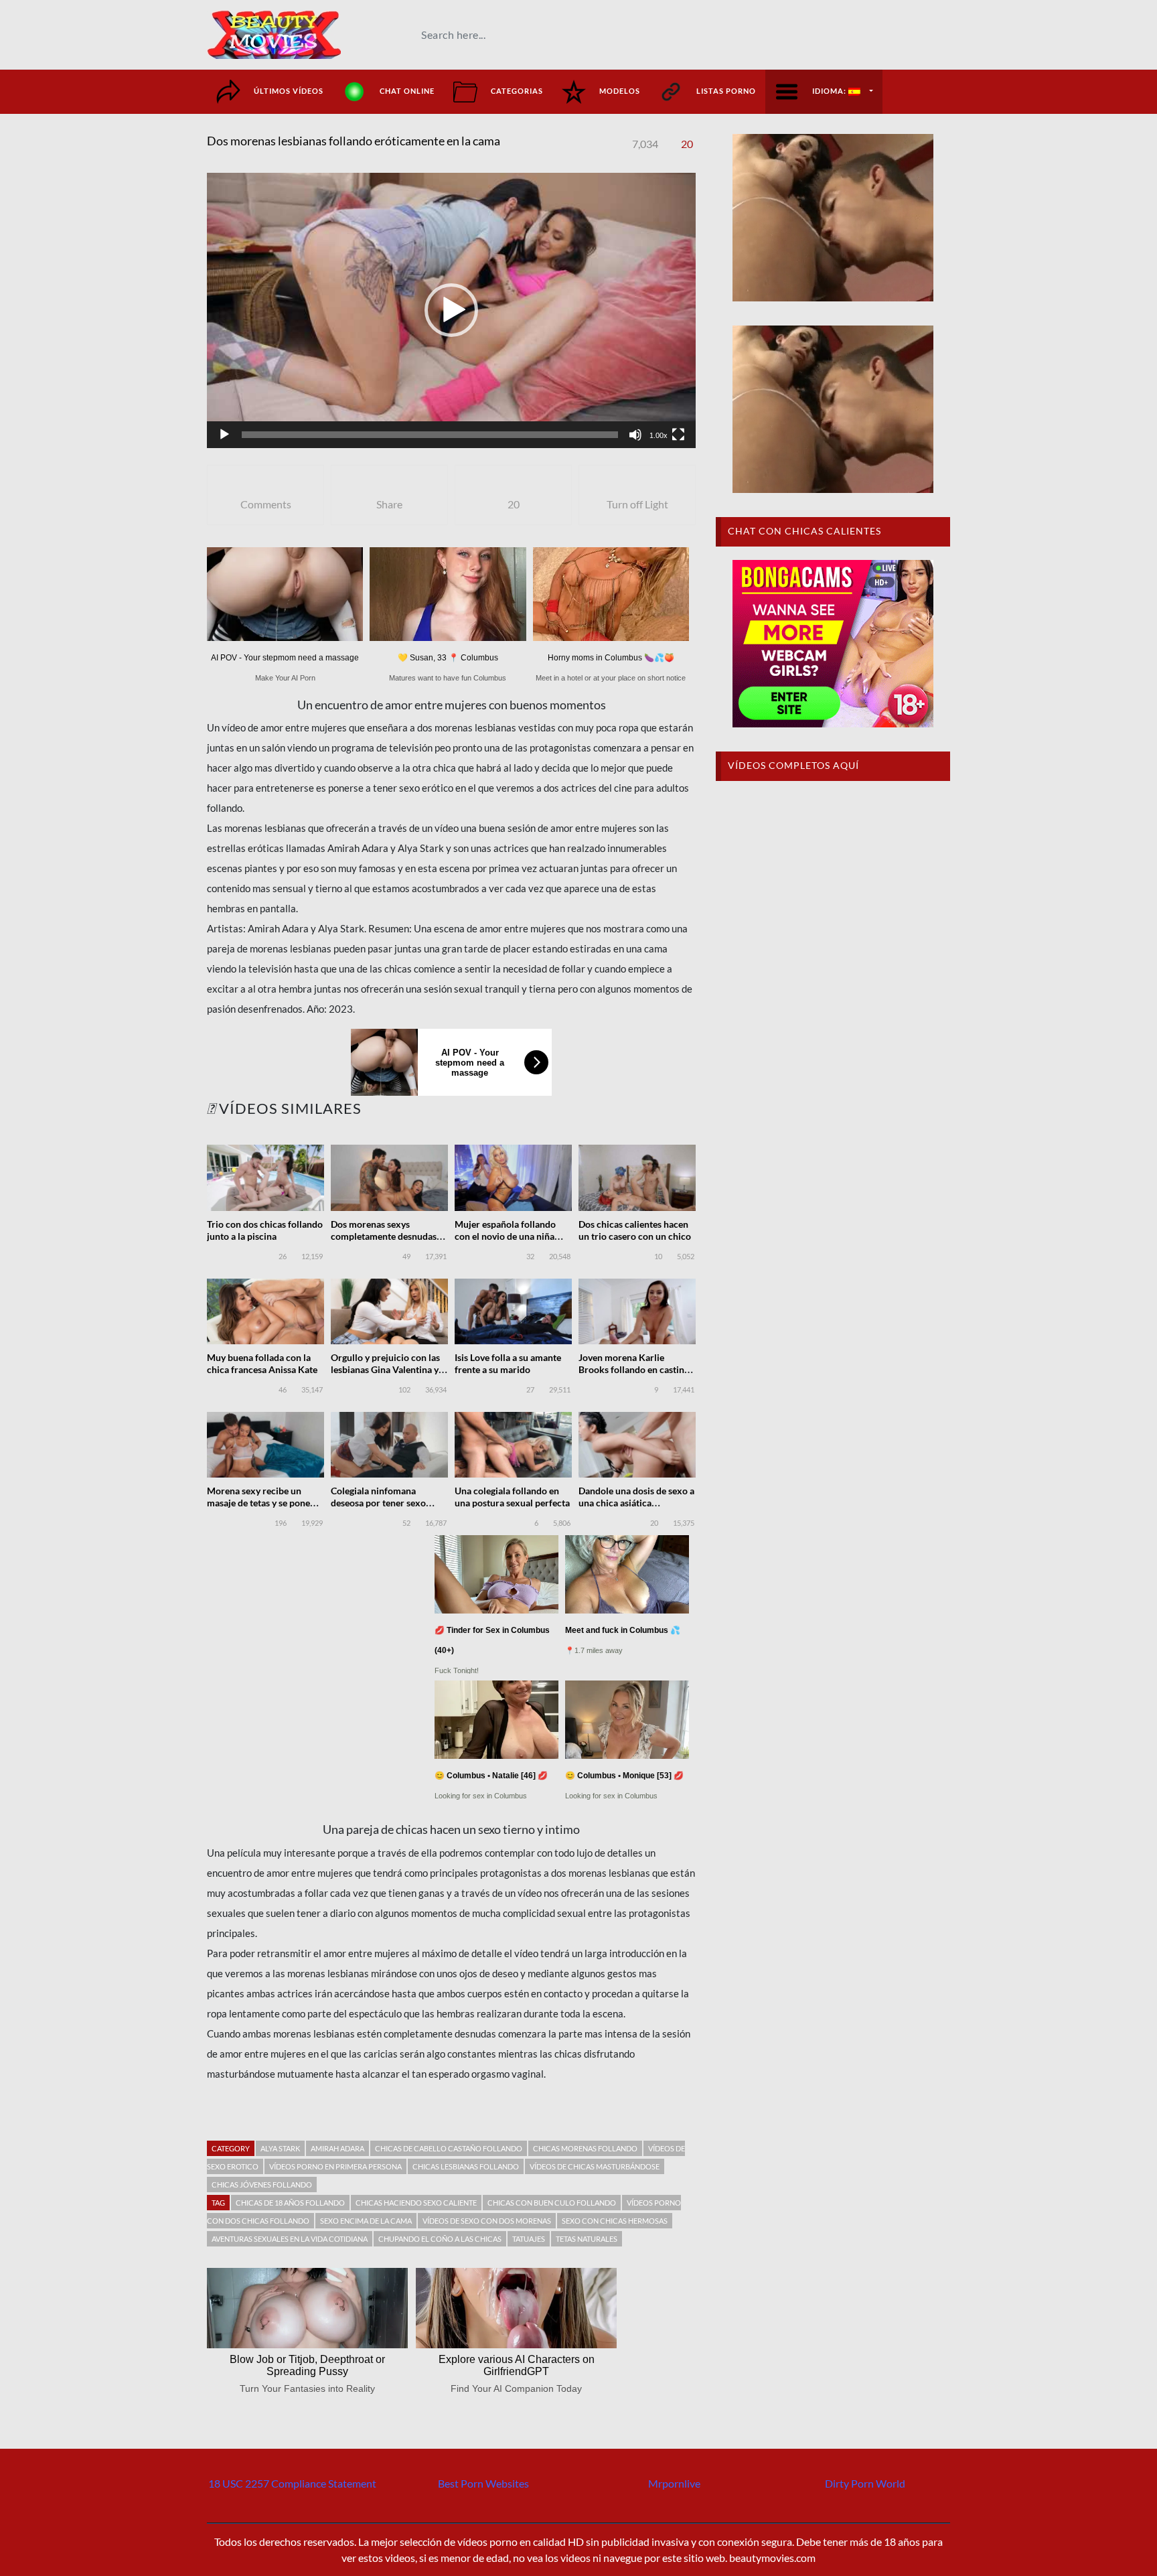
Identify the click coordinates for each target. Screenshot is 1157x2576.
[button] (451, 310)
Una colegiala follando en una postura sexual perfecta (512, 1497)
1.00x (659, 435)
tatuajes (529, 2239)
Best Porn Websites (483, 2483)
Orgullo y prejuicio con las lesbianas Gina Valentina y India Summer (385, 1369)
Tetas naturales (587, 2239)
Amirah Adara (337, 2148)
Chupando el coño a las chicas (440, 2239)
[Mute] (635, 435)
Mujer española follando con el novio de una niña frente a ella (505, 1236)
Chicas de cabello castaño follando (449, 2148)
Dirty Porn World (865, 2483)
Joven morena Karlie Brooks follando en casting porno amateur (634, 1369)
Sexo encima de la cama (366, 2221)
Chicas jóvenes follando (262, 2185)
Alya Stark (280, 2148)
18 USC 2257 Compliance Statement (292, 2483)
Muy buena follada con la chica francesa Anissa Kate (262, 1363)
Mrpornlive (674, 2483)
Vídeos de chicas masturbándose (595, 2166)
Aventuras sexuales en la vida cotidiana (290, 2239)
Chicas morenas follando (585, 2148)
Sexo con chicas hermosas (615, 2221)
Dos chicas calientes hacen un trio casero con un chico (635, 1230)
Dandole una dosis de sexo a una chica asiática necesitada (636, 1503)
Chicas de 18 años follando (290, 2203)
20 (687, 144)
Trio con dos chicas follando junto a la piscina (265, 1230)
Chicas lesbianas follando (466, 2166)
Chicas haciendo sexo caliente (416, 2203)
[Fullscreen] (678, 435)
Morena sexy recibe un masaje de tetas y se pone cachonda (258, 1503)
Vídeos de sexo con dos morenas (487, 2221)
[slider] (430, 435)
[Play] (224, 435)
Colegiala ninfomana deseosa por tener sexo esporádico (378, 1503)
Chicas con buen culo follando (552, 2203)
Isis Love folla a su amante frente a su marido (508, 1363)
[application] (451, 310)
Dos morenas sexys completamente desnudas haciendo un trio (384, 1236)
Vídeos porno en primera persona (335, 2166)
